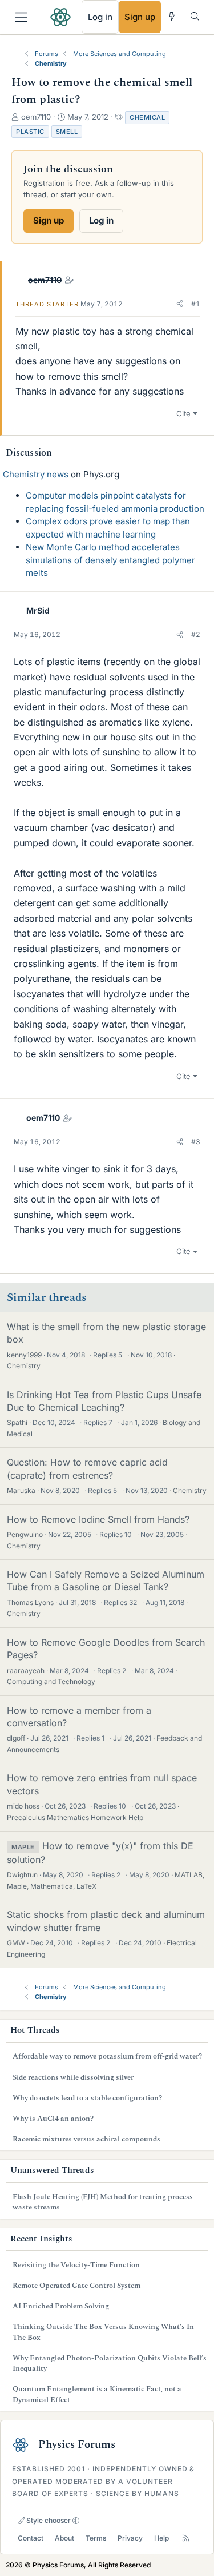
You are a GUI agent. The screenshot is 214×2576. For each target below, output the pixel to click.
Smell (67, 132)
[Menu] (21, 17)
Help (161, 2538)
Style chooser (48, 2520)
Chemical (147, 117)
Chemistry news (36, 474)
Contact (31, 2538)
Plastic (30, 132)
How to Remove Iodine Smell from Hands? (98, 1519)
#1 (196, 304)
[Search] (195, 16)
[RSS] (186, 2538)
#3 (196, 1142)
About (64, 2538)
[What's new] (172, 16)
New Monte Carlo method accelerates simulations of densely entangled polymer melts (110, 560)
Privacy (130, 2538)
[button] (180, 304)
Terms (96, 2538)
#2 (196, 634)
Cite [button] (183, 413)
